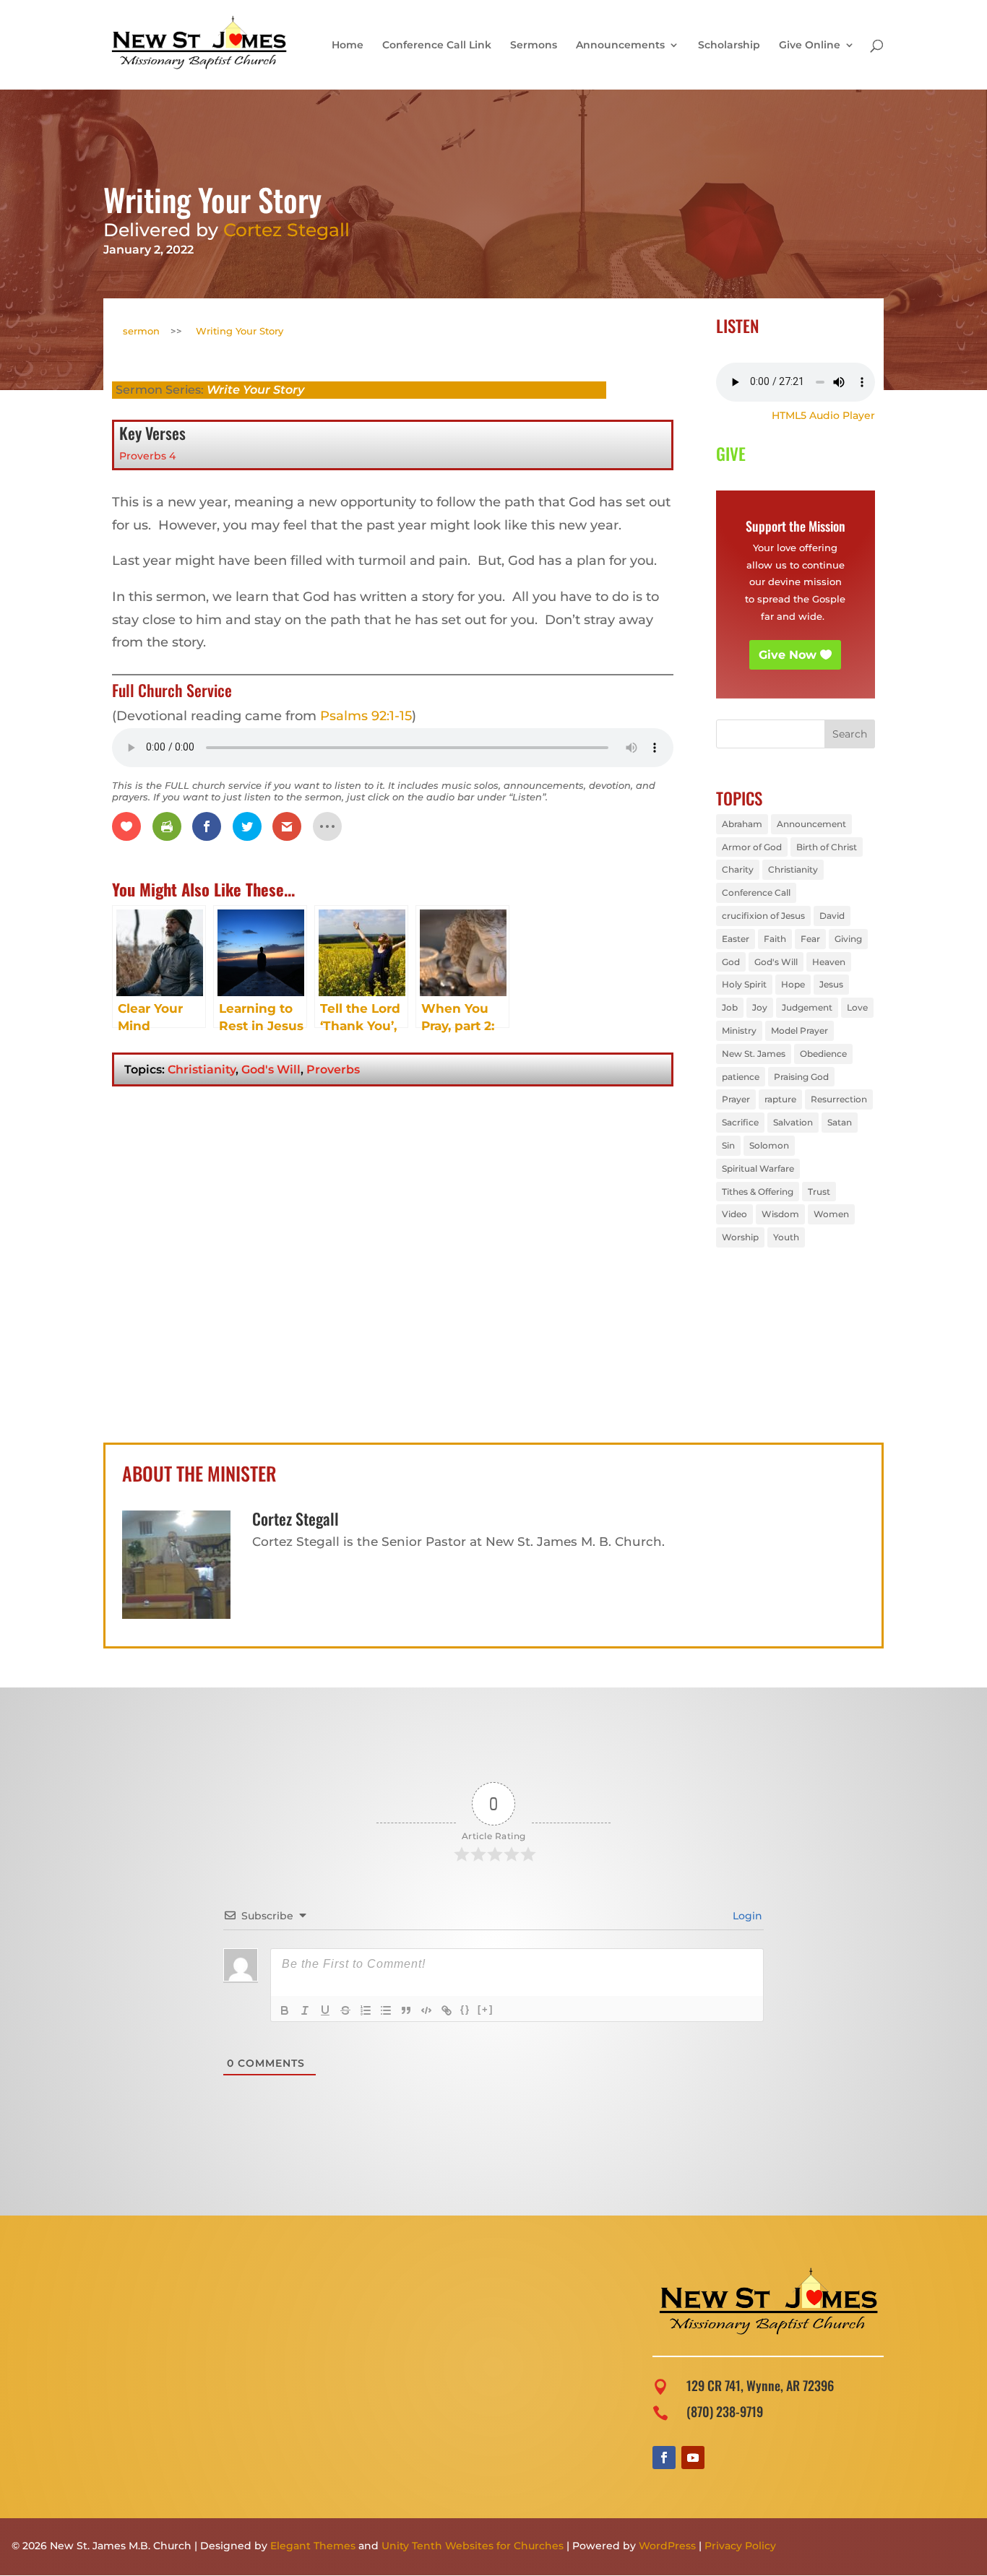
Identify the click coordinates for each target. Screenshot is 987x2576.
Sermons (534, 46)
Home (348, 46)
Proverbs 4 (147, 456)
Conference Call (756, 892)
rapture (780, 1099)
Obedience (823, 1054)
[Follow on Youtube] (693, 2458)
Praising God (801, 1077)
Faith (775, 939)
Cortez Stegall (286, 230)
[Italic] (305, 2010)
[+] (486, 2009)
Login (746, 1916)
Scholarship (729, 46)
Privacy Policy (740, 2546)
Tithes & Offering (758, 1192)
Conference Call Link (437, 46)
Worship (740, 1237)
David (832, 916)
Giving (848, 939)
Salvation (793, 1122)
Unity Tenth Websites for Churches (473, 2546)
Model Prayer (799, 1030)
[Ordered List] (366, 2010)
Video (734, 1214)
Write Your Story (255, 390)
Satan (840, 1122)
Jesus (831, 984)
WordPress (667, 2546)
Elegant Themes (313, 2546)
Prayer (736, 1099)
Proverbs (333, 1069)
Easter (736, 939)
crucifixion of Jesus (763, 916)
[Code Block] (426, 2010)
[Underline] (325, 2010)
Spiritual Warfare (758, 1168)
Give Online (810, 46)
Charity (738, 869)
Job (730, 1007)
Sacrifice (740, 1122)
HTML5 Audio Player (823, 415)
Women (831, 1214)
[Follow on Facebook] (664, 2458)
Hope (793, 984)
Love (857, 1007)
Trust (819, 1192)
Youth (786, 1237)
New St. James (754, 1054)
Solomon (769, 1145)
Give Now (788, 655)
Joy (760, 1007)
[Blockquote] (406, 2010)
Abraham (742, 824)
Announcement (811, 824)
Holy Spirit (744, 984)
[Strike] (345, 2010)
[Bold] (285, 2010)
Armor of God (752, 847)
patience (741, 1077)
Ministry (739, 1030)
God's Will (271, 1069)
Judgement (807, 1007)
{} (465, 2009)
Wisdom (780, 1214)
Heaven (829, 962)
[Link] (447, 2010)
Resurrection (839, 1099)
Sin (728, 1145)
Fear (810, 939)
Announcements (620, 46)
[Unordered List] (386, 2010)
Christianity (202, 1069)
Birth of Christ (827, 847)
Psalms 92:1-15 (366, 716)
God (731, 962)
